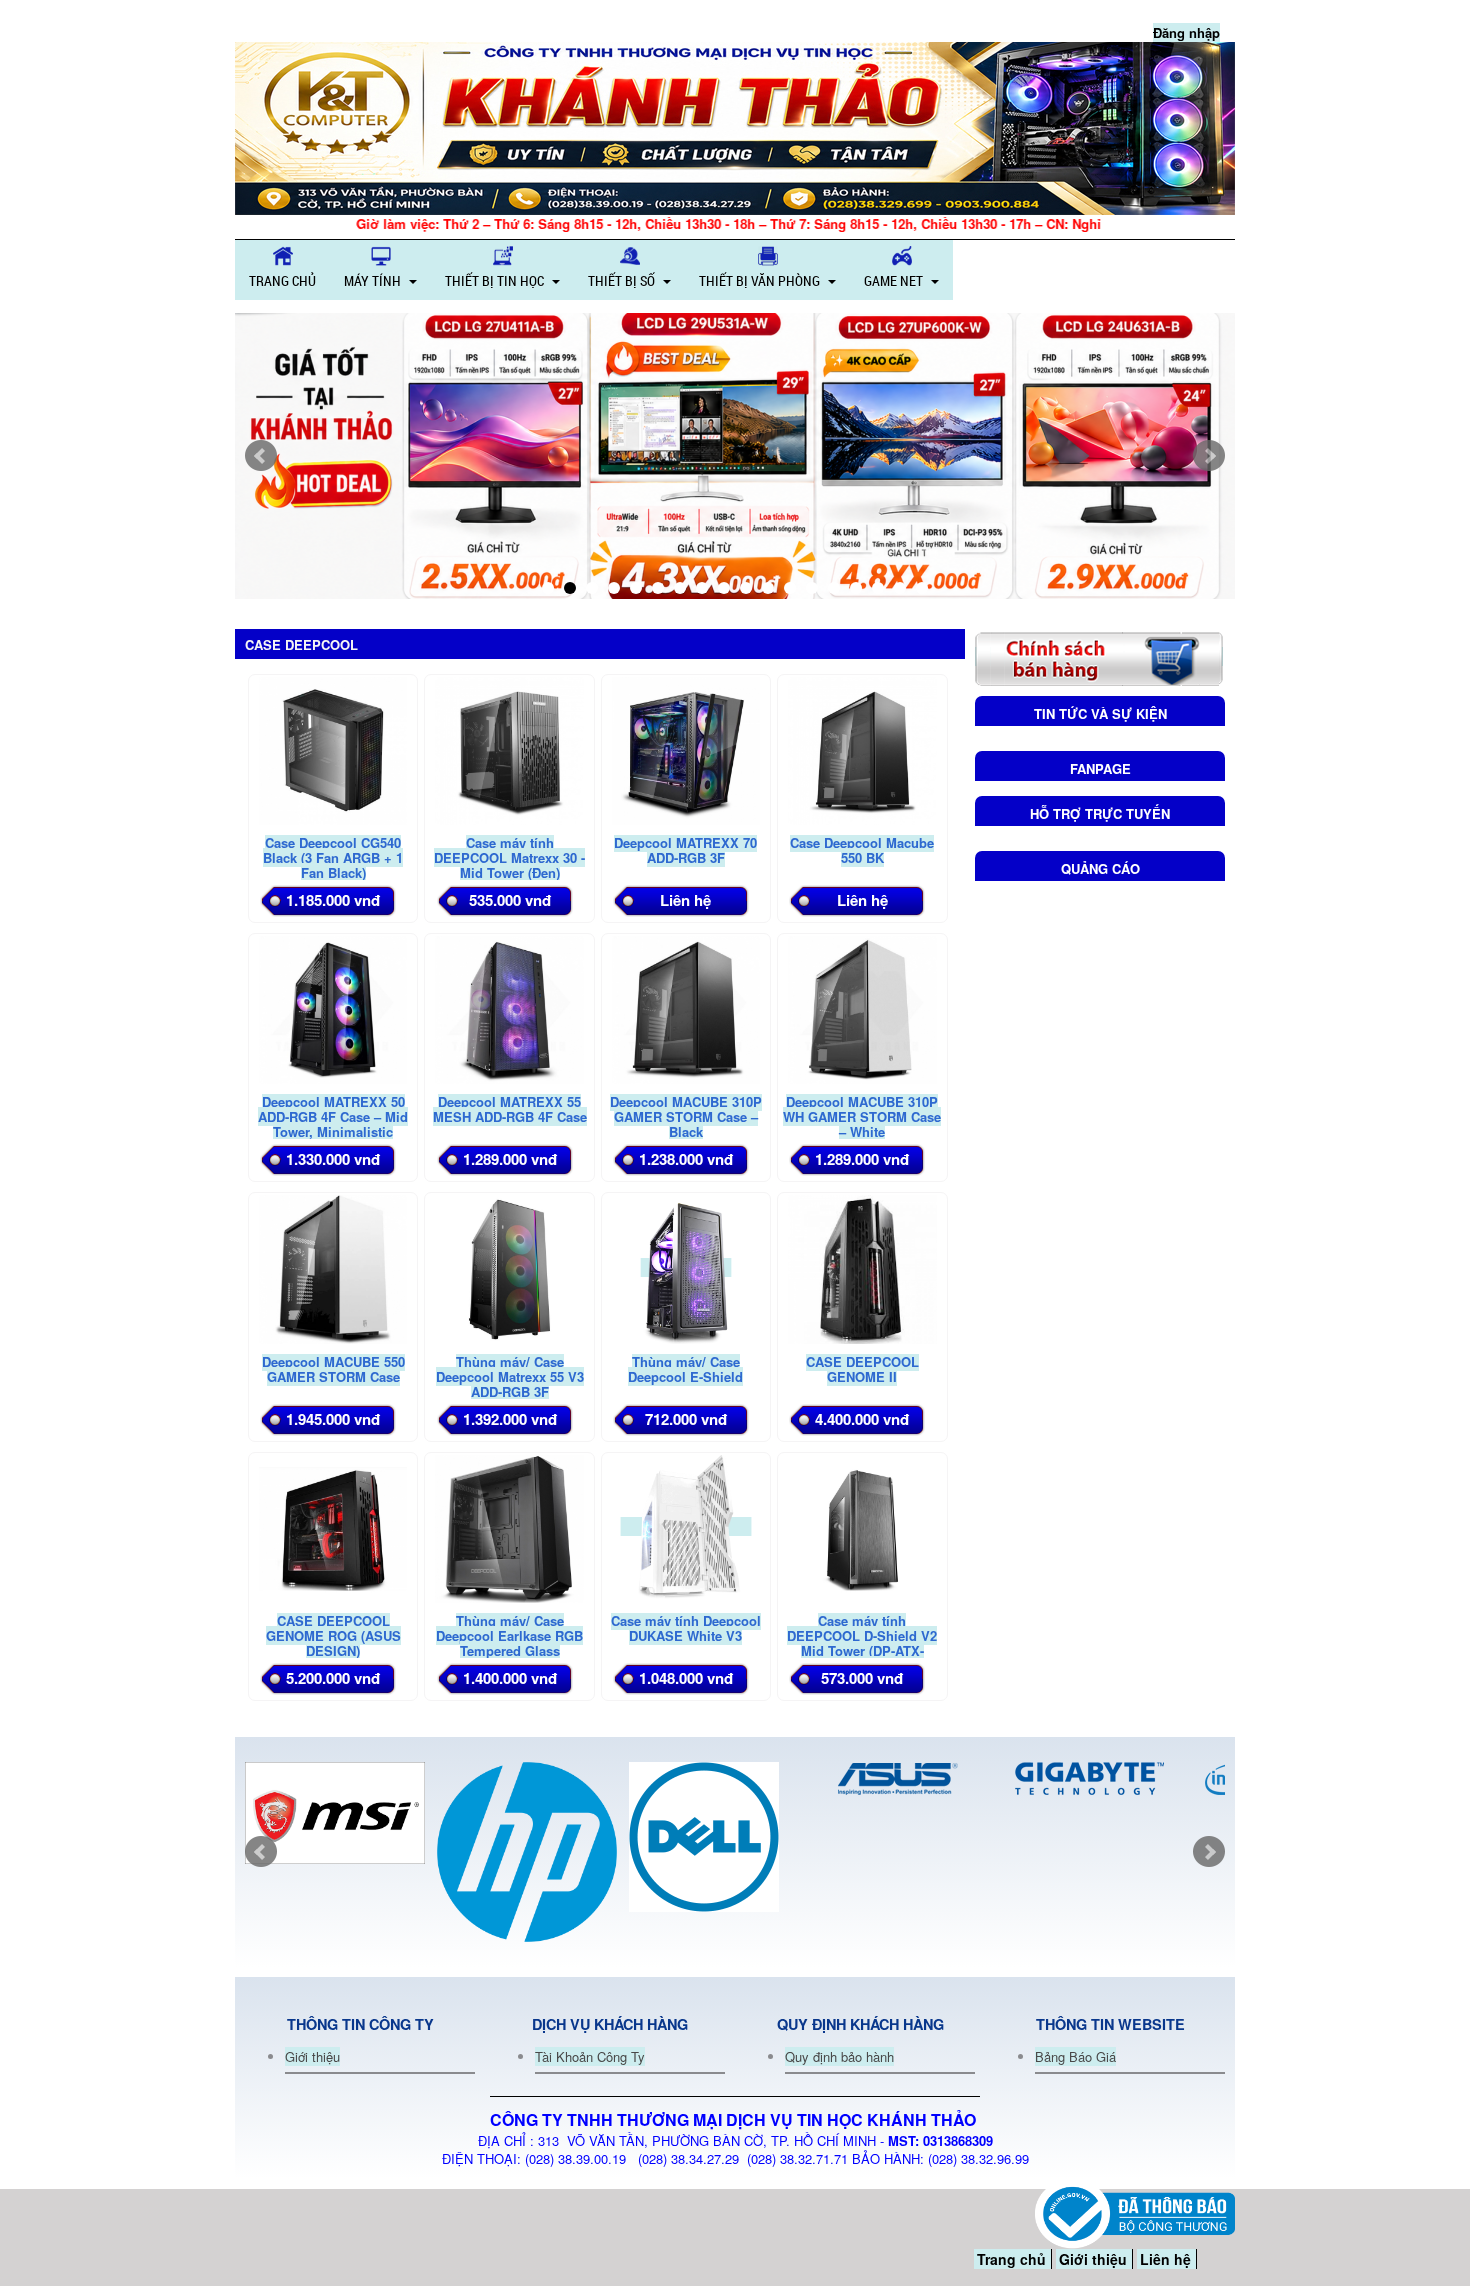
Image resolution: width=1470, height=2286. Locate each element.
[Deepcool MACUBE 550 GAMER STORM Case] (333, 1267)
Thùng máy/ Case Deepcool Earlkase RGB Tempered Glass (509, 1635)
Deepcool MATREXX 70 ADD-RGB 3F (685, 850)
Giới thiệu (312, 2056)
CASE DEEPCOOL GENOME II (862, 1369)
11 (768, 588)
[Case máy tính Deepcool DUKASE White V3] (686, 1526)
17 (900, 588)
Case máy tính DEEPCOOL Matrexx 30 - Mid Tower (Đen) (509, 857)
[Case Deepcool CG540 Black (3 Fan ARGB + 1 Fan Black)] (333, 748)
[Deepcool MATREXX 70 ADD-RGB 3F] (686, 748)
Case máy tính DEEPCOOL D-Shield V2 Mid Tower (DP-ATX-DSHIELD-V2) (862, 1643)
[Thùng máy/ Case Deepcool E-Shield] (686, 1267)
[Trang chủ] (735, 128)
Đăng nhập (1186, 32)
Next (1209, 456)
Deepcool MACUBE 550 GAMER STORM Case (333, 1369)
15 (856, 588)
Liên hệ (1165, 2259)
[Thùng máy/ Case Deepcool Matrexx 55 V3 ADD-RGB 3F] (509, 1267)
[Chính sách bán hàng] (1099, 656)
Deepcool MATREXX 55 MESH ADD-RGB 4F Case (510, 1109)
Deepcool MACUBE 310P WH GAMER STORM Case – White (862, 1116)
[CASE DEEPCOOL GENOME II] (862, 1267)
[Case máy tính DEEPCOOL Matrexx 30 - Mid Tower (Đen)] (509, 748)
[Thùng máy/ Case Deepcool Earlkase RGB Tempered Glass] (509, 1526)
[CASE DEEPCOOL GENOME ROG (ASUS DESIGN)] (333, 1526)
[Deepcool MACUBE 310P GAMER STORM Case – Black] (686, 1008)
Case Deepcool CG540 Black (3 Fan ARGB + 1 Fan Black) (333, 857)
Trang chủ (1011, 2259)
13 (812, 588)
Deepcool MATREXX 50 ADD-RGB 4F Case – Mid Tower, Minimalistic (333, 1116)
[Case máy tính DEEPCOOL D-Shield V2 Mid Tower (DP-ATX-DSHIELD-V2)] (862, 1526)
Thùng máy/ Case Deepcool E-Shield (685, 1369)
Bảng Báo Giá (1075, 2056)
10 (746, 588)
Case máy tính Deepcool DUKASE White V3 (686, 1628)
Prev (261, 456)
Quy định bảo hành (839, 2056)
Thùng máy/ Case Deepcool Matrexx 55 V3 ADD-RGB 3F (510, 1376)
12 (790, 588)
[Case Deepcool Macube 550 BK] (862, 748)
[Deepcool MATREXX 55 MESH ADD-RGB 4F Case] (509, 1008)
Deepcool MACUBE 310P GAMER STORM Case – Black (686, 1116)
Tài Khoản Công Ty (590, 2056)
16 (878, 588)
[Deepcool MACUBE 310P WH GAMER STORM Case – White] (862, 1008)
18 (922, 588)
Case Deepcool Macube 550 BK (862, 850)
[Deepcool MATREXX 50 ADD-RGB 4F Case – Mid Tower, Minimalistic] (333, 1008)
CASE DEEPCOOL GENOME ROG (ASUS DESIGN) (333, 1635)
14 (834, 588)
